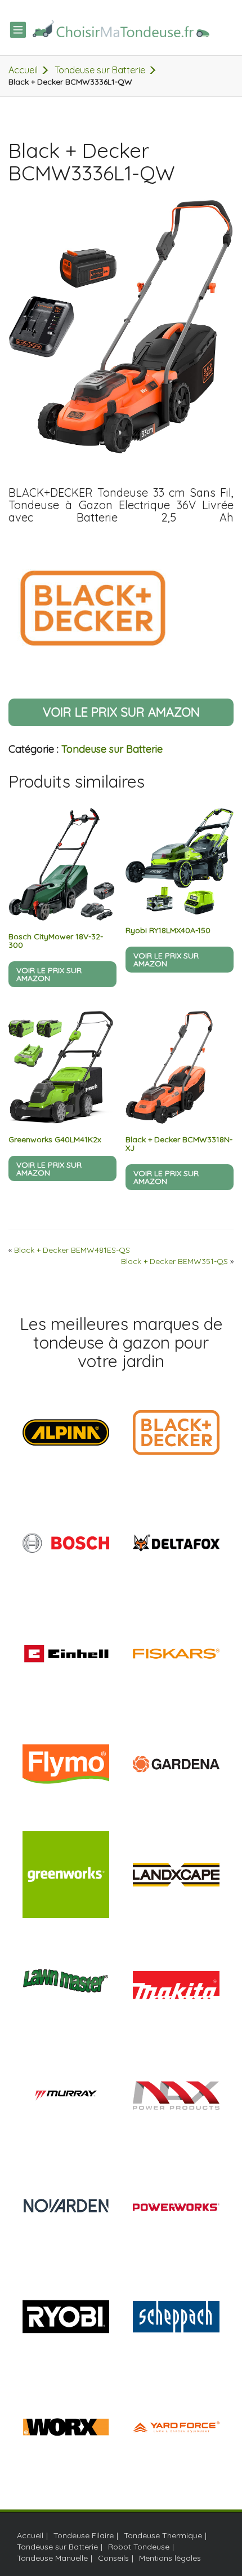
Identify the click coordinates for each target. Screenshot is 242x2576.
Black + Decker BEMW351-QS (174, 1261)
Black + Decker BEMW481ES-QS (72, 1250)
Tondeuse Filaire (84, 2535)
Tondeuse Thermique (163, 2535)
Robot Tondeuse (139, 2547)
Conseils (113, 2558)
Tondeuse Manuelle (52, 2558)
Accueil (23, 70)
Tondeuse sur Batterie (100, 70)
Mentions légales (170, 2558)
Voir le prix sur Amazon (121, 712)
